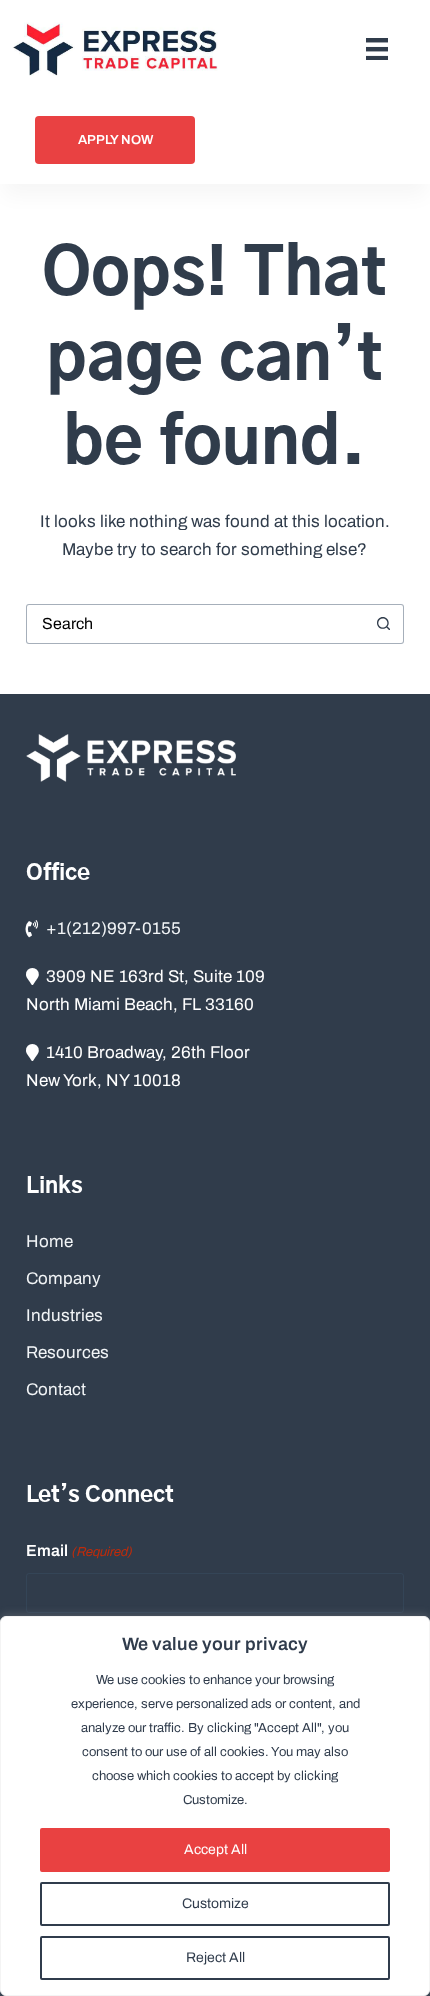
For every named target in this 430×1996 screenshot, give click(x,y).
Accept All (215, 1849)
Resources (67, 1352)
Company (63, 1278)
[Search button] (384, 624)
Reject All (215, 1957)
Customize (215, 1903)
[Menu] (377, 48)
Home (49, 1241)
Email (79, 1550)
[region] (215, 1806)
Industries (64, 1315)
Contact (56, 1389)
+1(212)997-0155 (113, 928)
